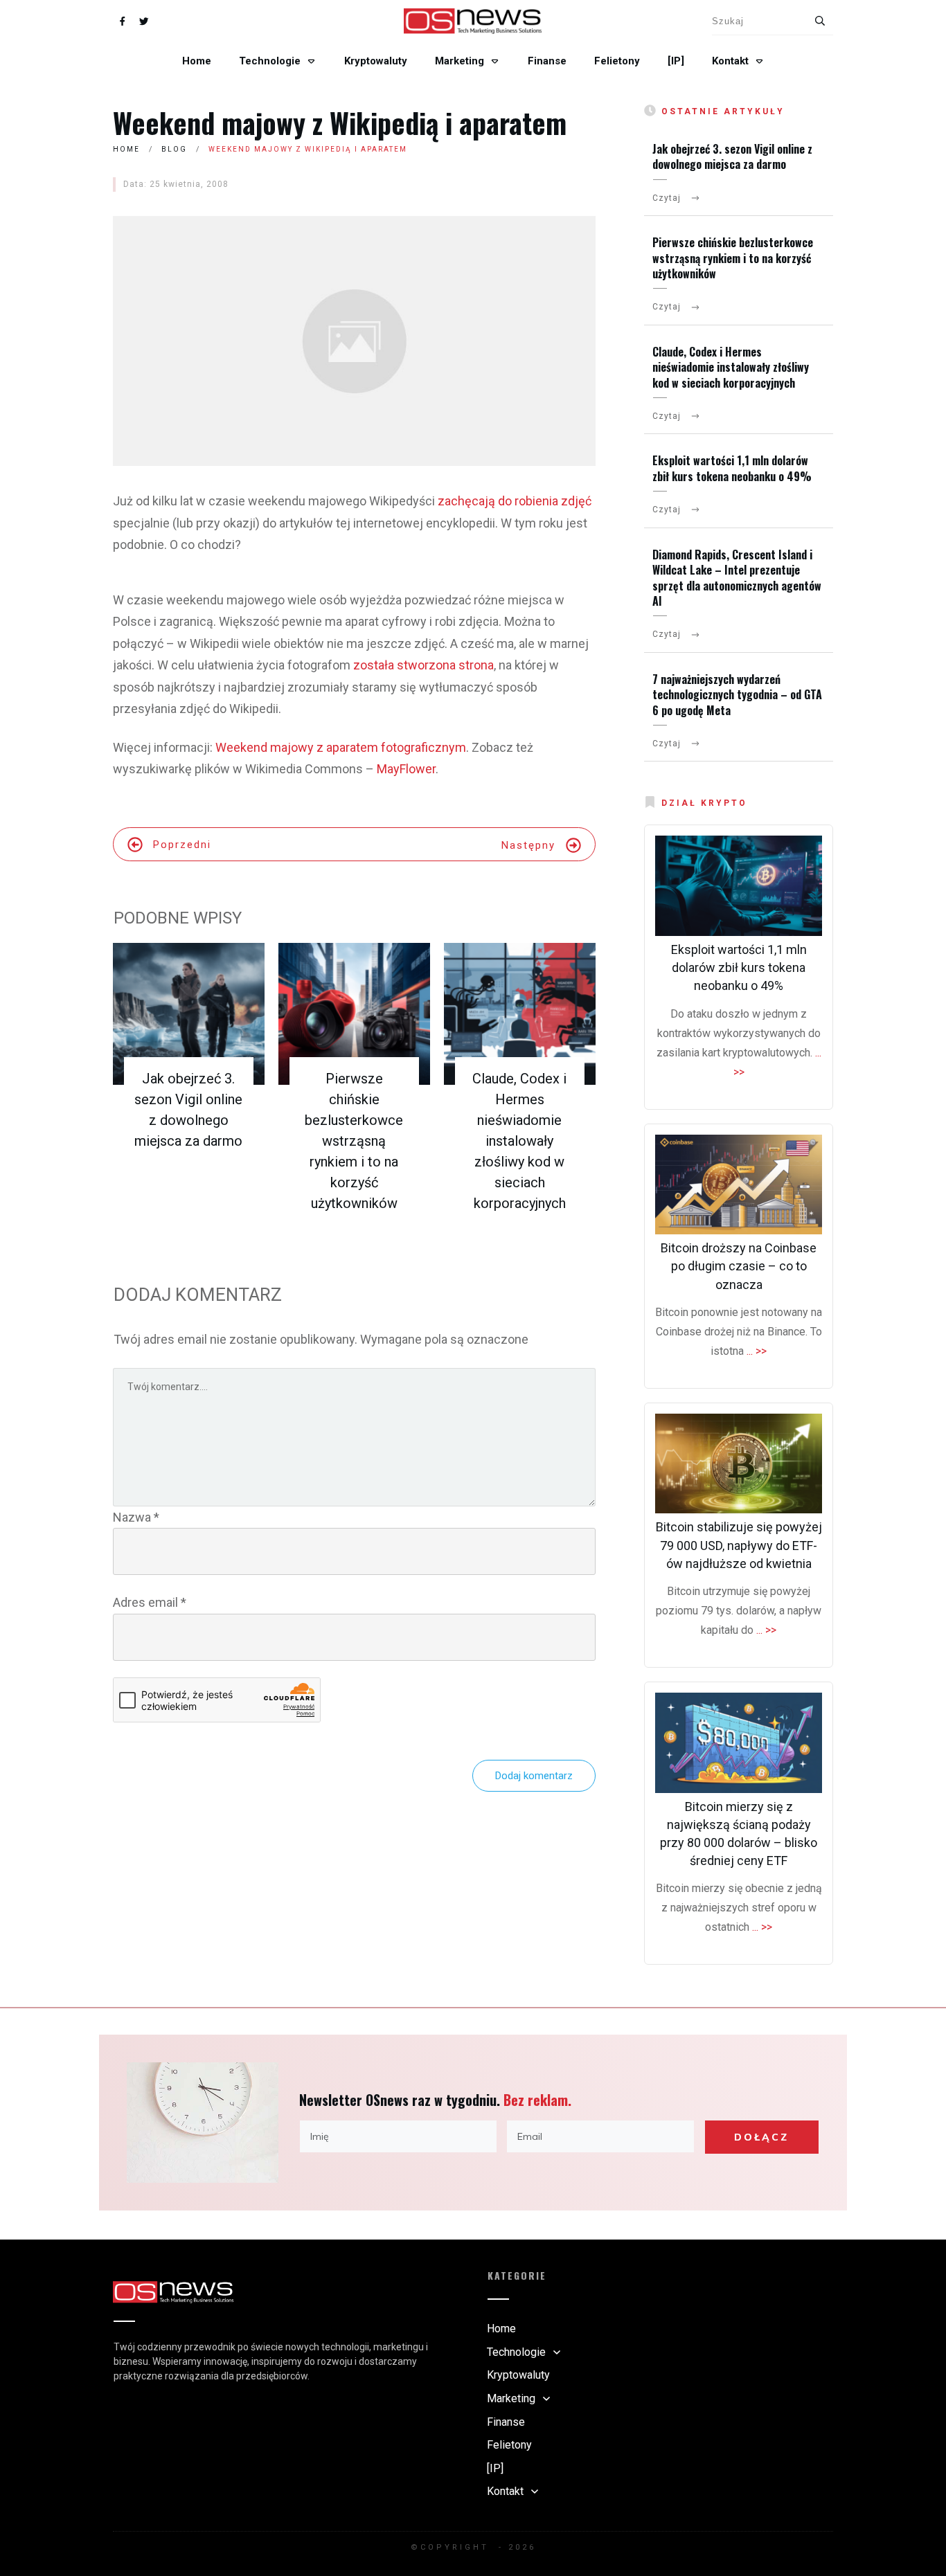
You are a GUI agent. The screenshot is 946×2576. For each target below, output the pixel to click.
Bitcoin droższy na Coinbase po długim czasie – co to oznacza (739, 1266)
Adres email (150, 1602)
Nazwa (136, 1517)
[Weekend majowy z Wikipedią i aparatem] (354, 341)
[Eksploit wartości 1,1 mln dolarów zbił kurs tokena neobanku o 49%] (739, 886)
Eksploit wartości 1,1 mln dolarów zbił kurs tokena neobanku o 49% (732, 468)
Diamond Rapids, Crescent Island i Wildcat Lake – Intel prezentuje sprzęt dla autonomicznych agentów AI (737, 578)
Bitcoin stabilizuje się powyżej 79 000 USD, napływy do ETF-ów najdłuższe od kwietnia (739, 1545)
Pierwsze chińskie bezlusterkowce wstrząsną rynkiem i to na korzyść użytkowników (354, 1141)
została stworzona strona (423, 665)
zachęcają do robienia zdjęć (515, 501)
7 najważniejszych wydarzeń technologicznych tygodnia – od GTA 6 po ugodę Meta (737, 695)
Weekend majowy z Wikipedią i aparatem (340, 123)
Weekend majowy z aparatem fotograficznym (341, 747)
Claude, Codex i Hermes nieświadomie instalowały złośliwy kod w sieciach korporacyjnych (519, 1141)
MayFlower (406, 769)
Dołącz (761, 2137)
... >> (757, 1351)
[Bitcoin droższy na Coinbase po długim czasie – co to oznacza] (739, 1185)
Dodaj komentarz (534, 1776)
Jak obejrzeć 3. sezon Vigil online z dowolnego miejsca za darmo (732, 156)
